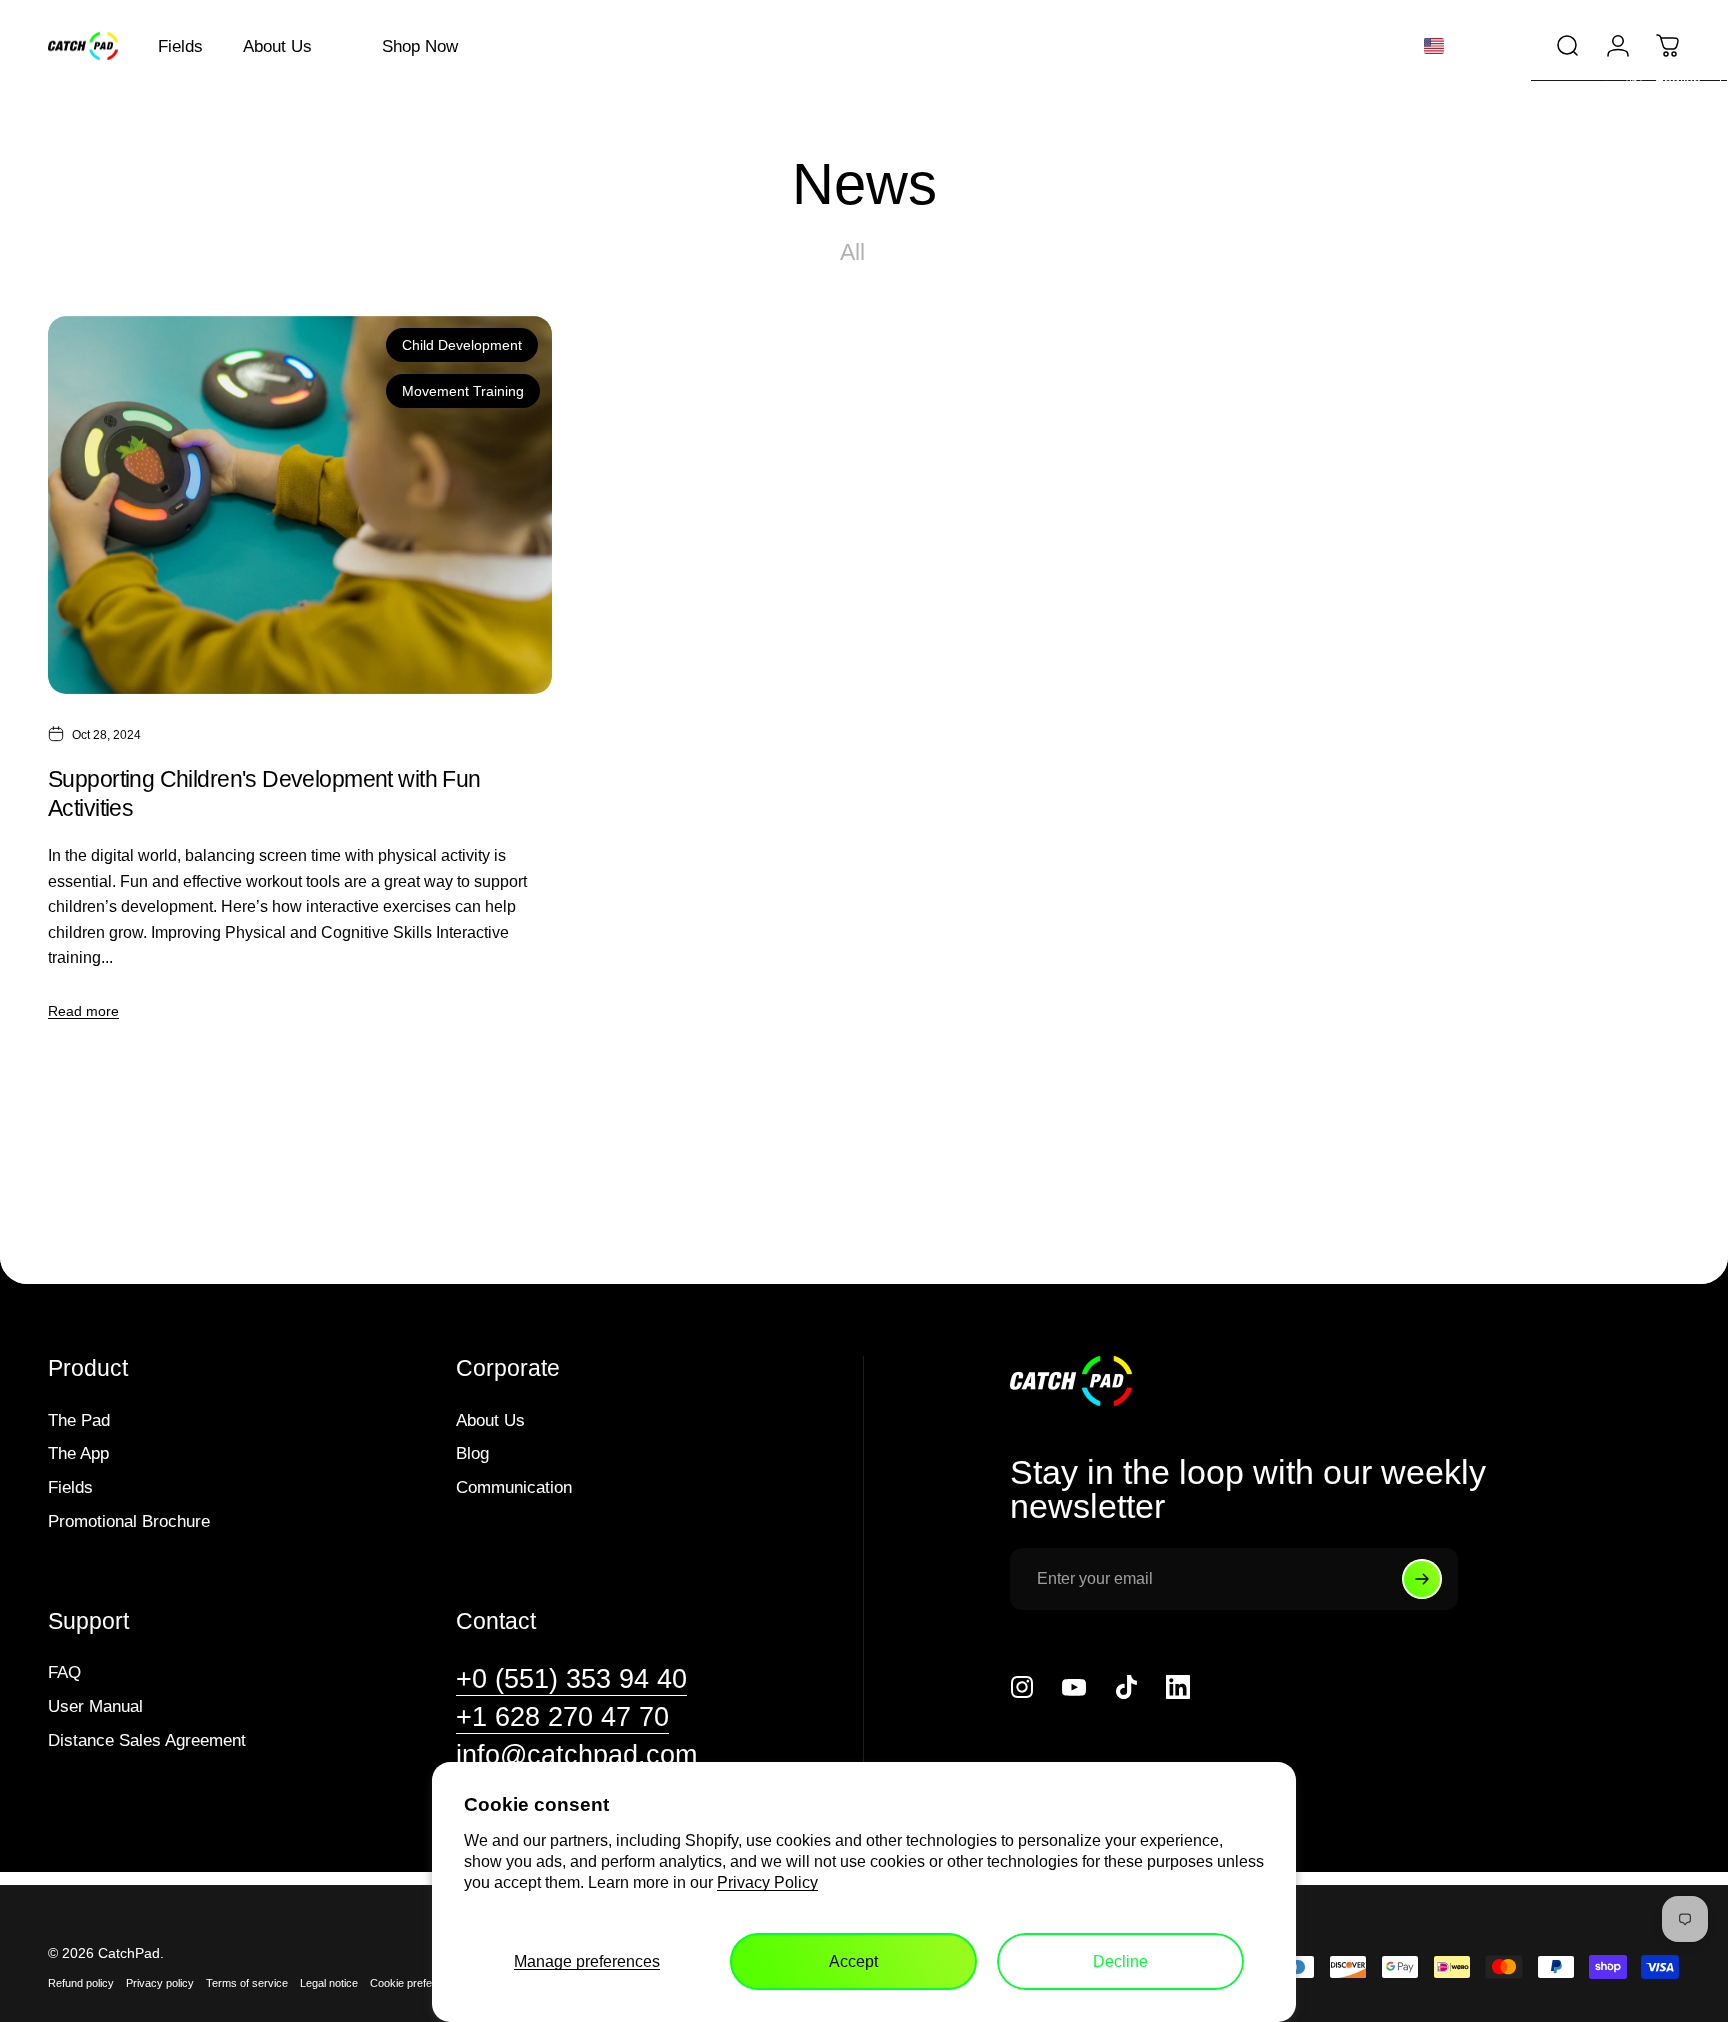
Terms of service (247, 1983)
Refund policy (81, 1983)
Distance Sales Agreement (147, 1740)
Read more (83, 1011)
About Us (490, 1420)
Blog (472, 1453)
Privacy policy (160, 1983)
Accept (853, 1961)
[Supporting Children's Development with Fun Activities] (300, 505)
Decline (1120, 1961)
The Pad (79, 1420)
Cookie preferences (418, 1983)
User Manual (95, 1706)
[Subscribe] (1422, 1579)
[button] (1470, 46)
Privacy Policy (767, 1882)
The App (78, 1453)
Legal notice (329, 1983)
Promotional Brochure (129, 1521)
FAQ (64, 1672)
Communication (514, 1487)
